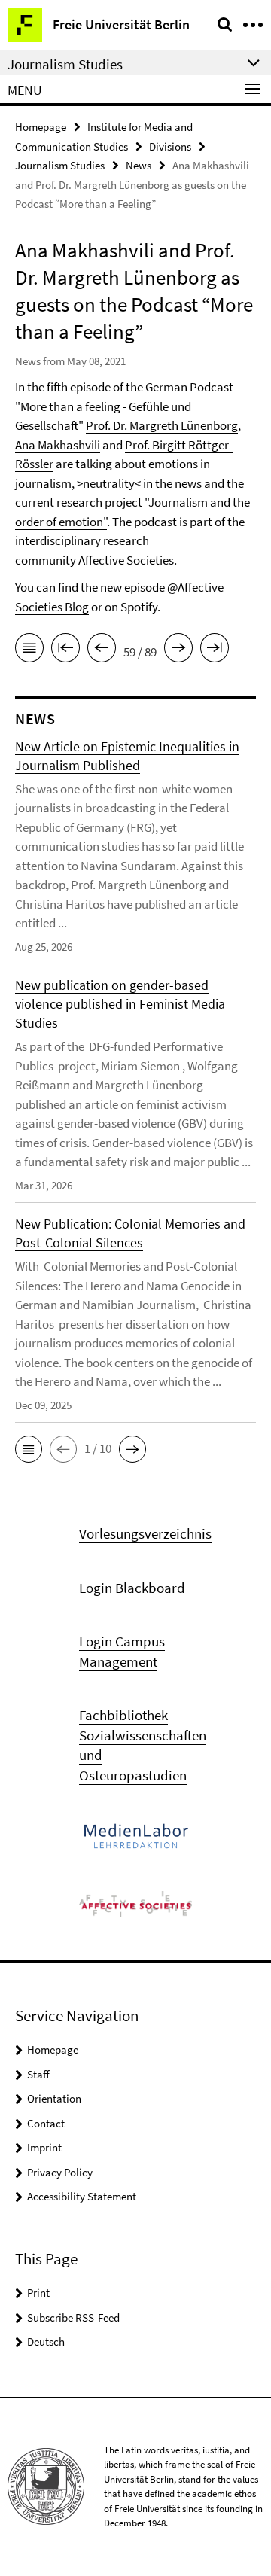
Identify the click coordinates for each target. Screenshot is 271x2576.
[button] (29, 1449)
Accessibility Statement (82, 2196)
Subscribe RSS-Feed (73, 2317)
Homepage (41, 127)
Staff (38, 2074)
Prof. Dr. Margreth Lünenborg (162, 425)
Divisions (170, 146)
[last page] (215, 650)
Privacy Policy (60, 2172)
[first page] (65, 650)
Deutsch (46, 2342)
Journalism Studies (60, 165)
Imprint (44, 2147)
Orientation (54, 2098)
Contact (46, 2123)
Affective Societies (126, 560)
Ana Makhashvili (58, 445)
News (139, 165)
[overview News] (29, 650)
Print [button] (38, 2293)
